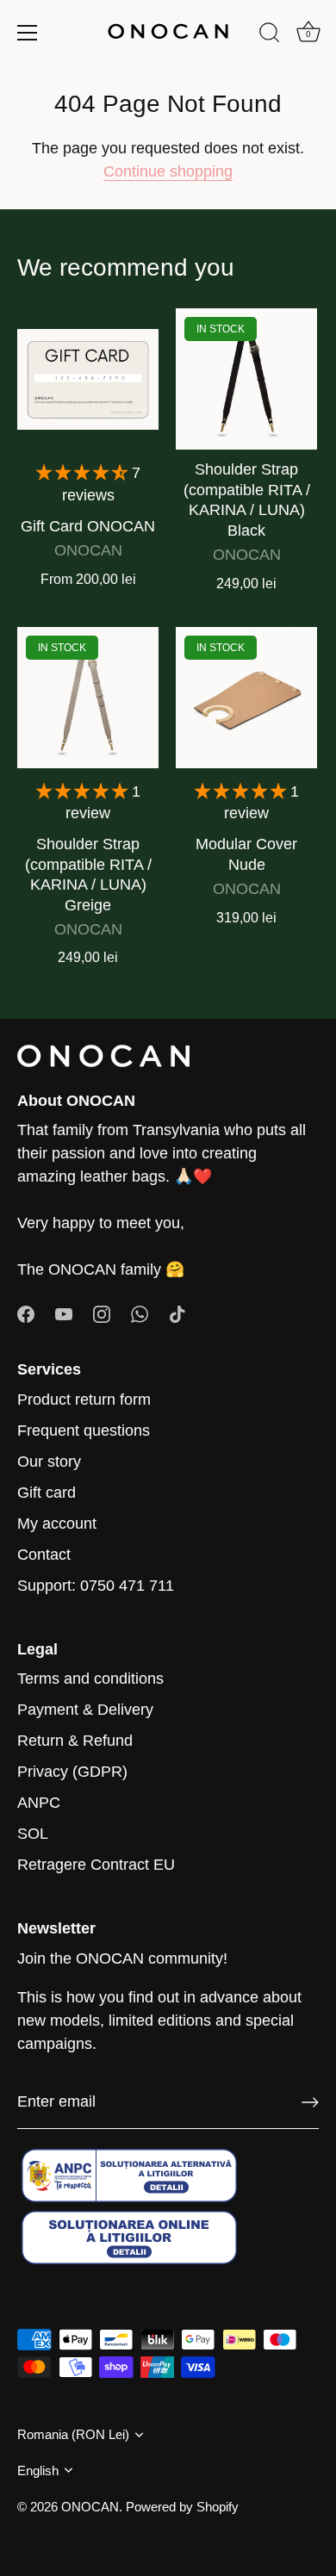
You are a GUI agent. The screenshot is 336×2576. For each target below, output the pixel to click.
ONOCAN (90, 2507)
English (38, 2470)
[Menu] (28, 33)
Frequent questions (84, 1431)
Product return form (84, 1400)
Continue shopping (168, 171)
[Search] (270, 35)
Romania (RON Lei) (73, 2434)
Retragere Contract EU (96, 1865)
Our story (49, 1462)
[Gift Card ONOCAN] (88, 379)
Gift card (47, 1493)
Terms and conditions (90, 1679)
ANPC (39, 1803)
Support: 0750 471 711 (96, 1586)
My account (57, 1524)
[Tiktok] (177, 1313)
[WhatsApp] (140, 1313)
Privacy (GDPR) (72, 1772)
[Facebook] (26, 1313)
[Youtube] (64, 1313)
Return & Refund (75, 1741)
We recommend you (126, 267)
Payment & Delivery (85, 1710)
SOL (33, 1834)
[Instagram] (102, 1313)
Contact (44, 1555)
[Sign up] (310, 2102)
